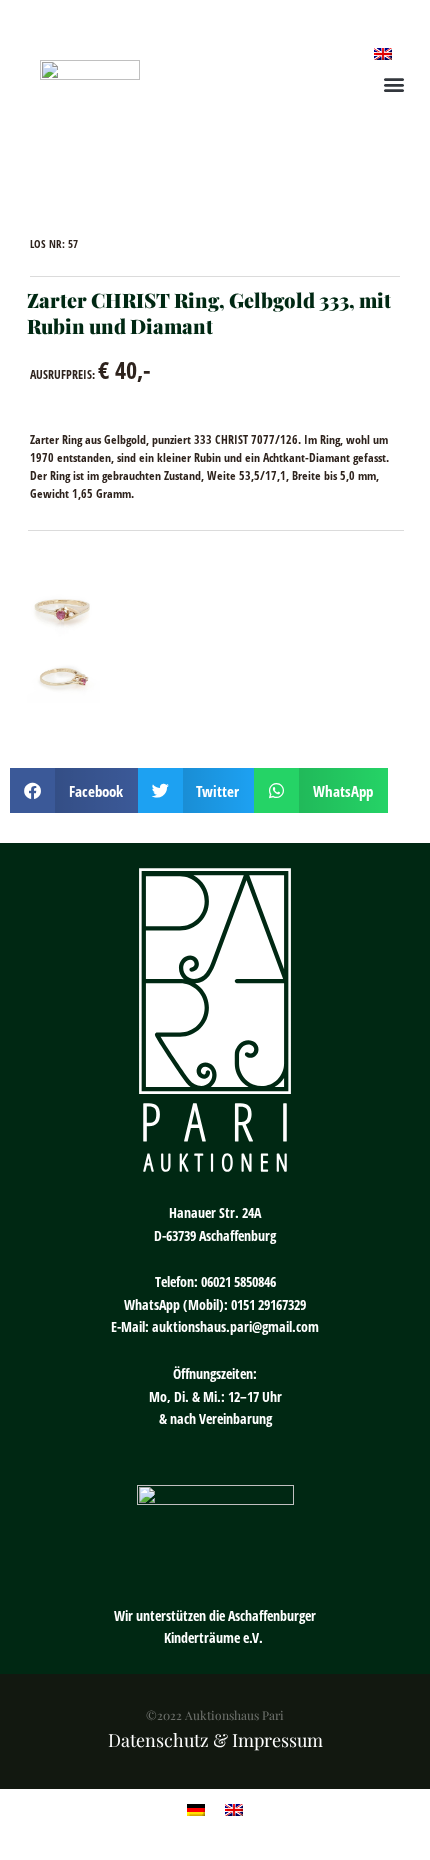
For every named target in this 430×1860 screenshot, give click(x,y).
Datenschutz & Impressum (215, 1740)
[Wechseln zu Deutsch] (196, 1809)
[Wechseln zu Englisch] (383, 52)
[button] (393, 83)
